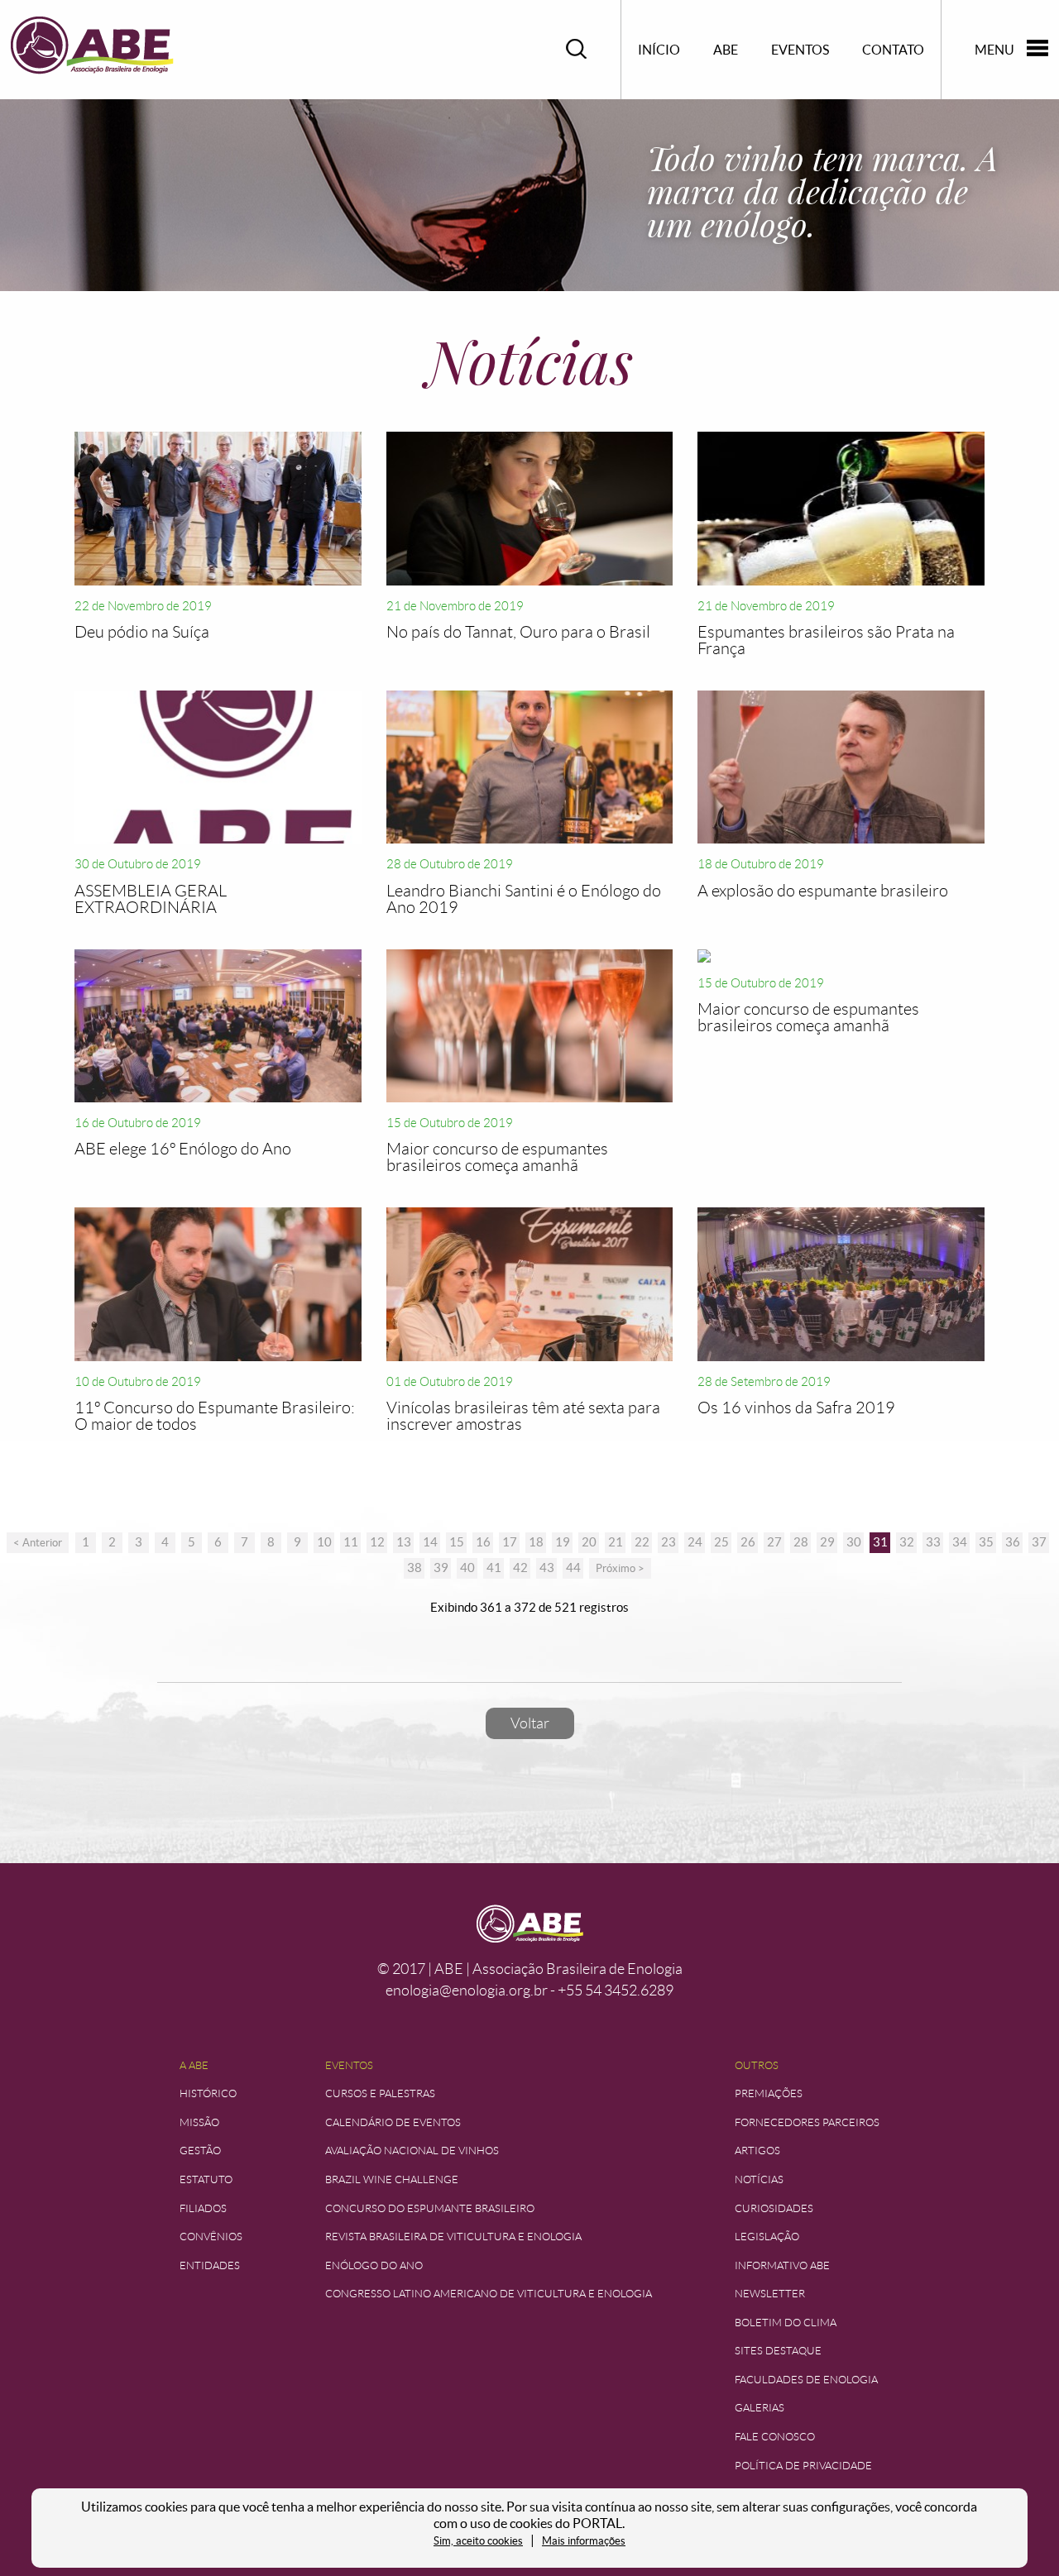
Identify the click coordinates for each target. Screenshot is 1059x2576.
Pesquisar (577, 49)
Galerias (760, 2408)
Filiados (203, 2208)
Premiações (769, 2093)
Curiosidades (774, 2208)
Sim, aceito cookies (478, 2541)
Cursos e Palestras (380, 2093)
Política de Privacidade (803, 2466)
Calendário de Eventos (393, 2122)
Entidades (210, 2265)
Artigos (757, 2151)
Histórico (208, 2093)
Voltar (530, 1723)
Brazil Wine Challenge (392, 2179)
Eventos (800, 50)
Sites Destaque (778, 2351)
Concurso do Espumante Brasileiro (430, 2208)
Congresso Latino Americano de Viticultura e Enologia (489, 2294)
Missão (199, 2122)
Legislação (767, 2237)
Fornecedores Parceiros (807, 2122)
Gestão (200, 2151)
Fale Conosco (775, 2437)
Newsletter (770, 2294)
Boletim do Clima (786, 2323)
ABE (726, 50)
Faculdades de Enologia (806, 2380)
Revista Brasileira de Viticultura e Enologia (453, 2237)
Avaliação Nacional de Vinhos (412, 2151)
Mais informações (584, 2541)
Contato (893, 50)
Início (659, 50)
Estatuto (206, 2179)
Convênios (211, 2237)
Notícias (759, 2179)
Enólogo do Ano (374, 2265)
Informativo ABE (782, 2265)
